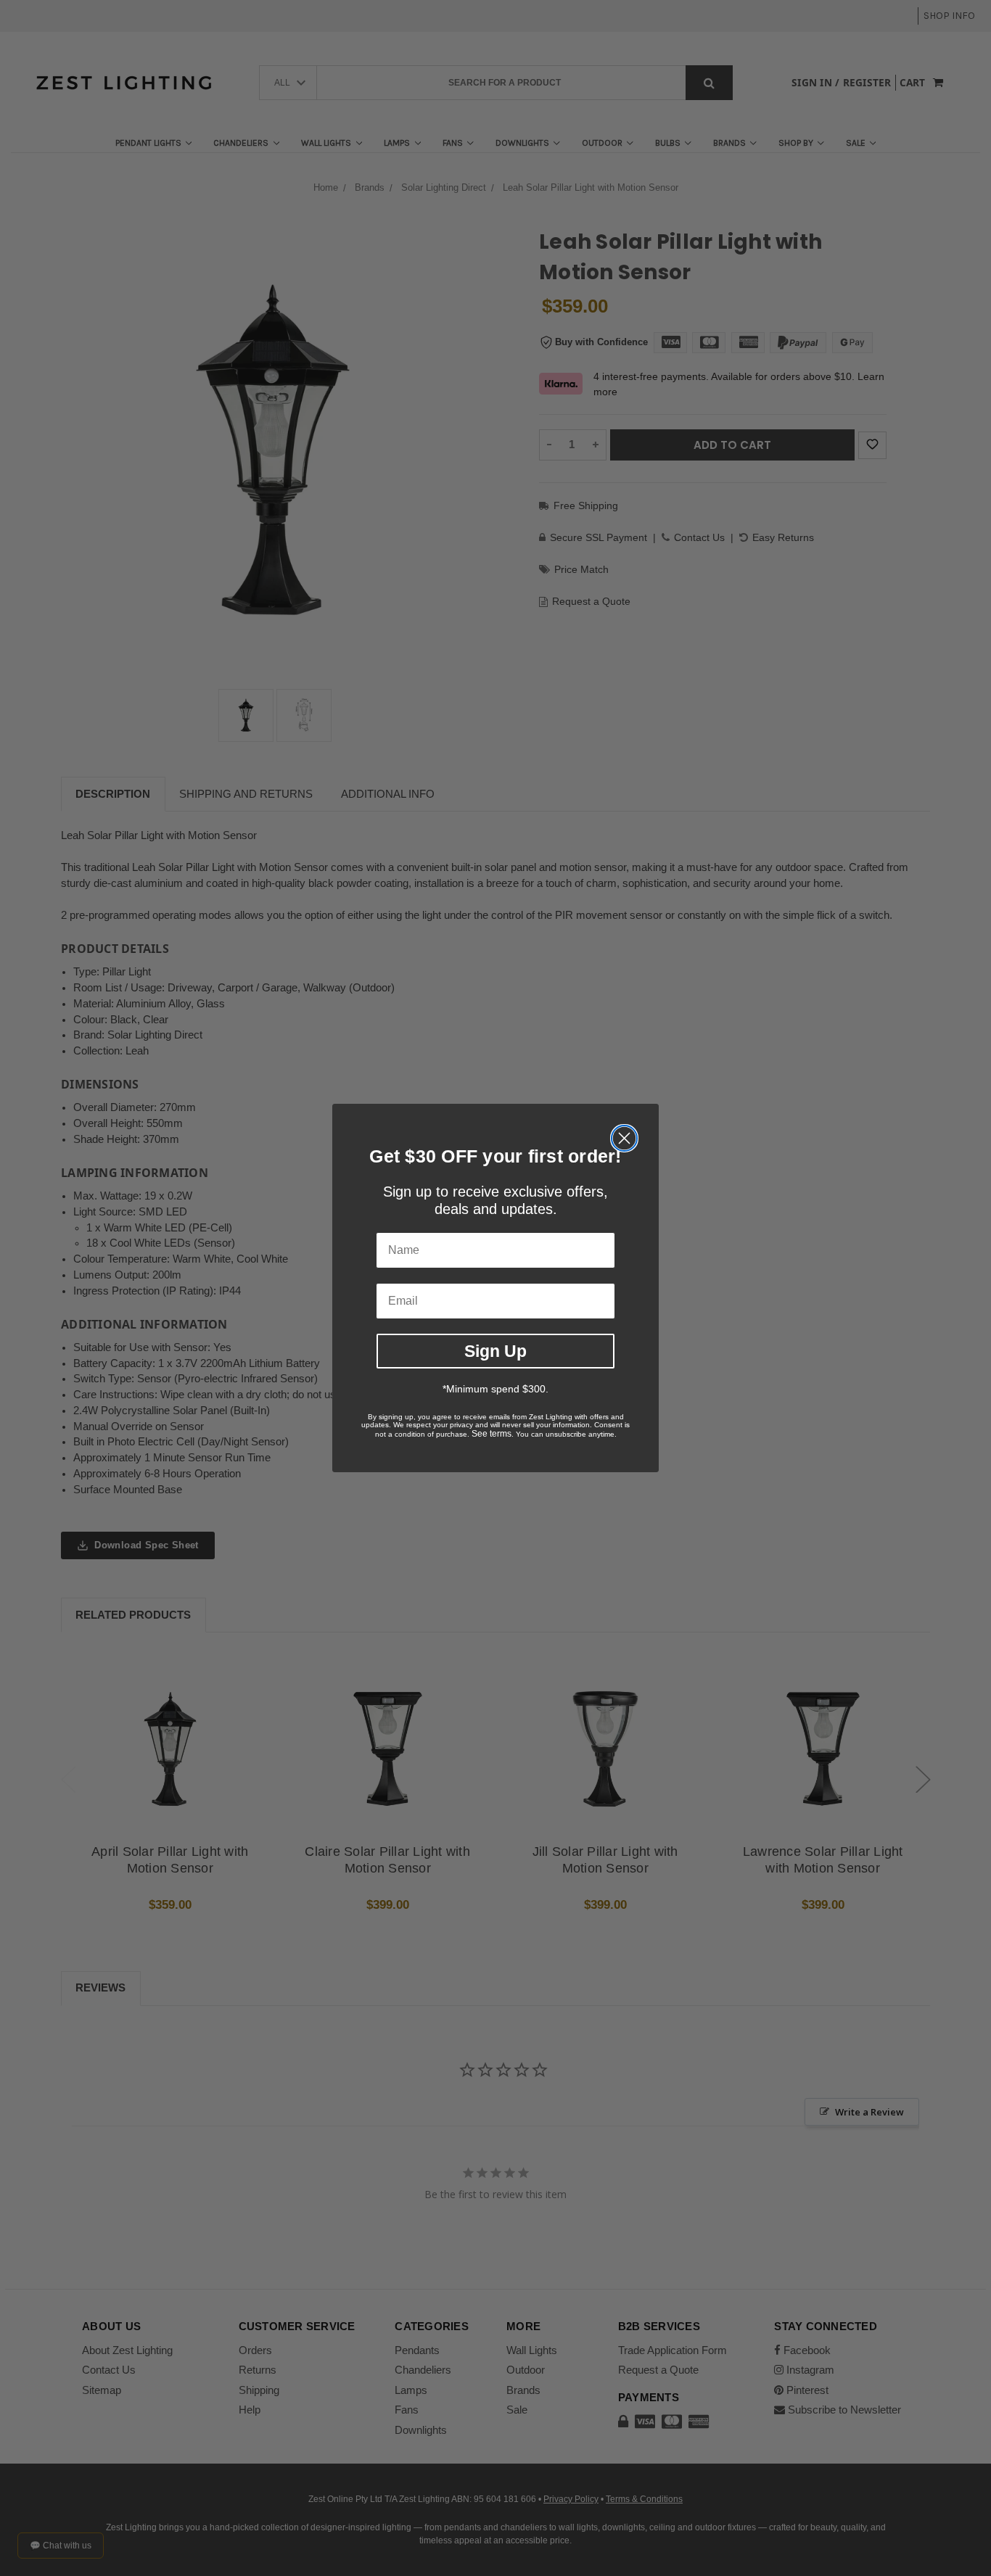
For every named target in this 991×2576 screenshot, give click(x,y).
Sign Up (495, 1351)
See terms (492, 1434)
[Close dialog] (624, 1138)
